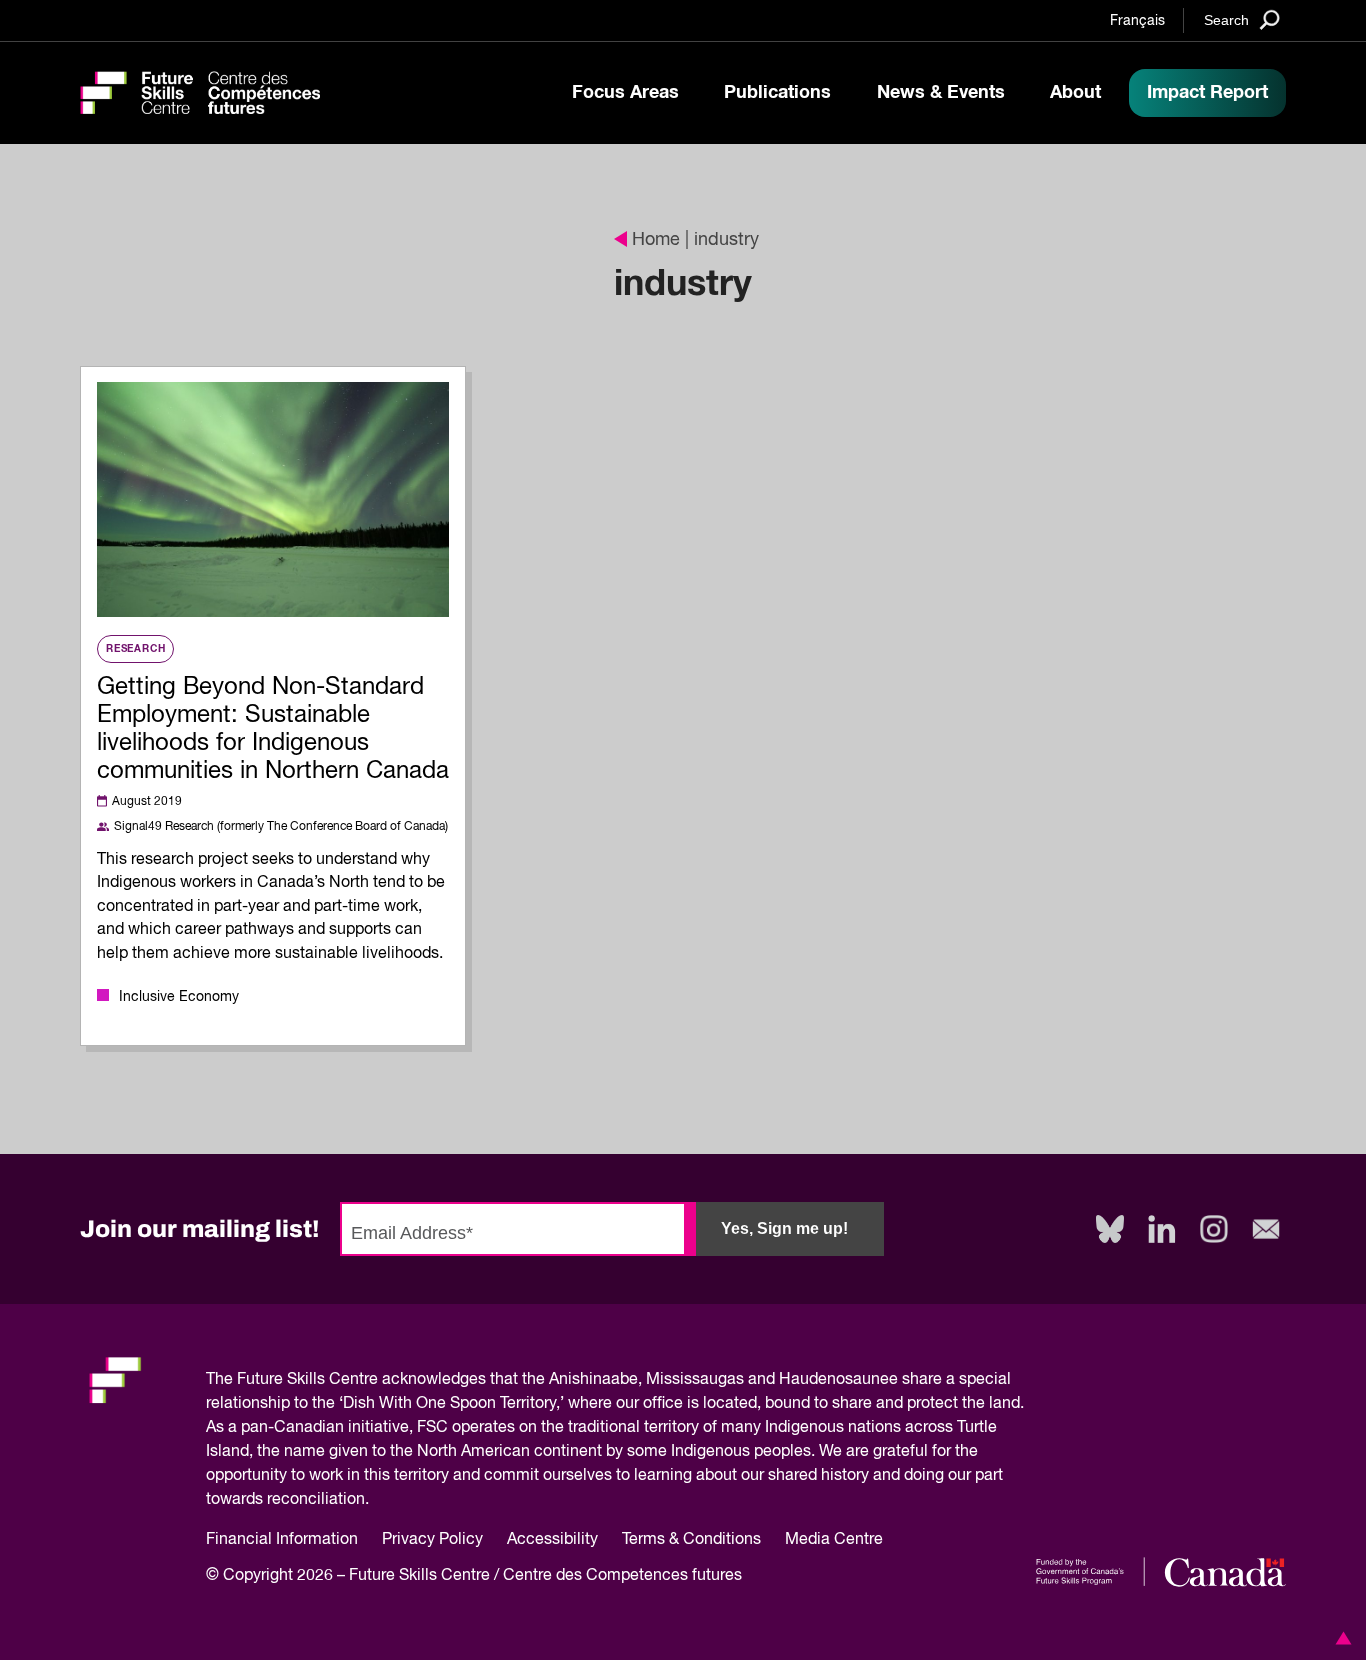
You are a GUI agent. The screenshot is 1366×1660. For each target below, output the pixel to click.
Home (656, 240)
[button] (1340, 1638)
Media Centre (834, 1540)
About (1075, 93)
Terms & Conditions (691, 1540)
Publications (777, 93)
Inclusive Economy (179, 997)
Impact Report (1207, 93)
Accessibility (552, 1540)
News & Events (941, 93)
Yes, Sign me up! (784, 1228)
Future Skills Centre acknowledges (361, 1380)
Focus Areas (625, 93)
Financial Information (282, 1540)
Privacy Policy (432, 1540)
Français (1137, 21)
